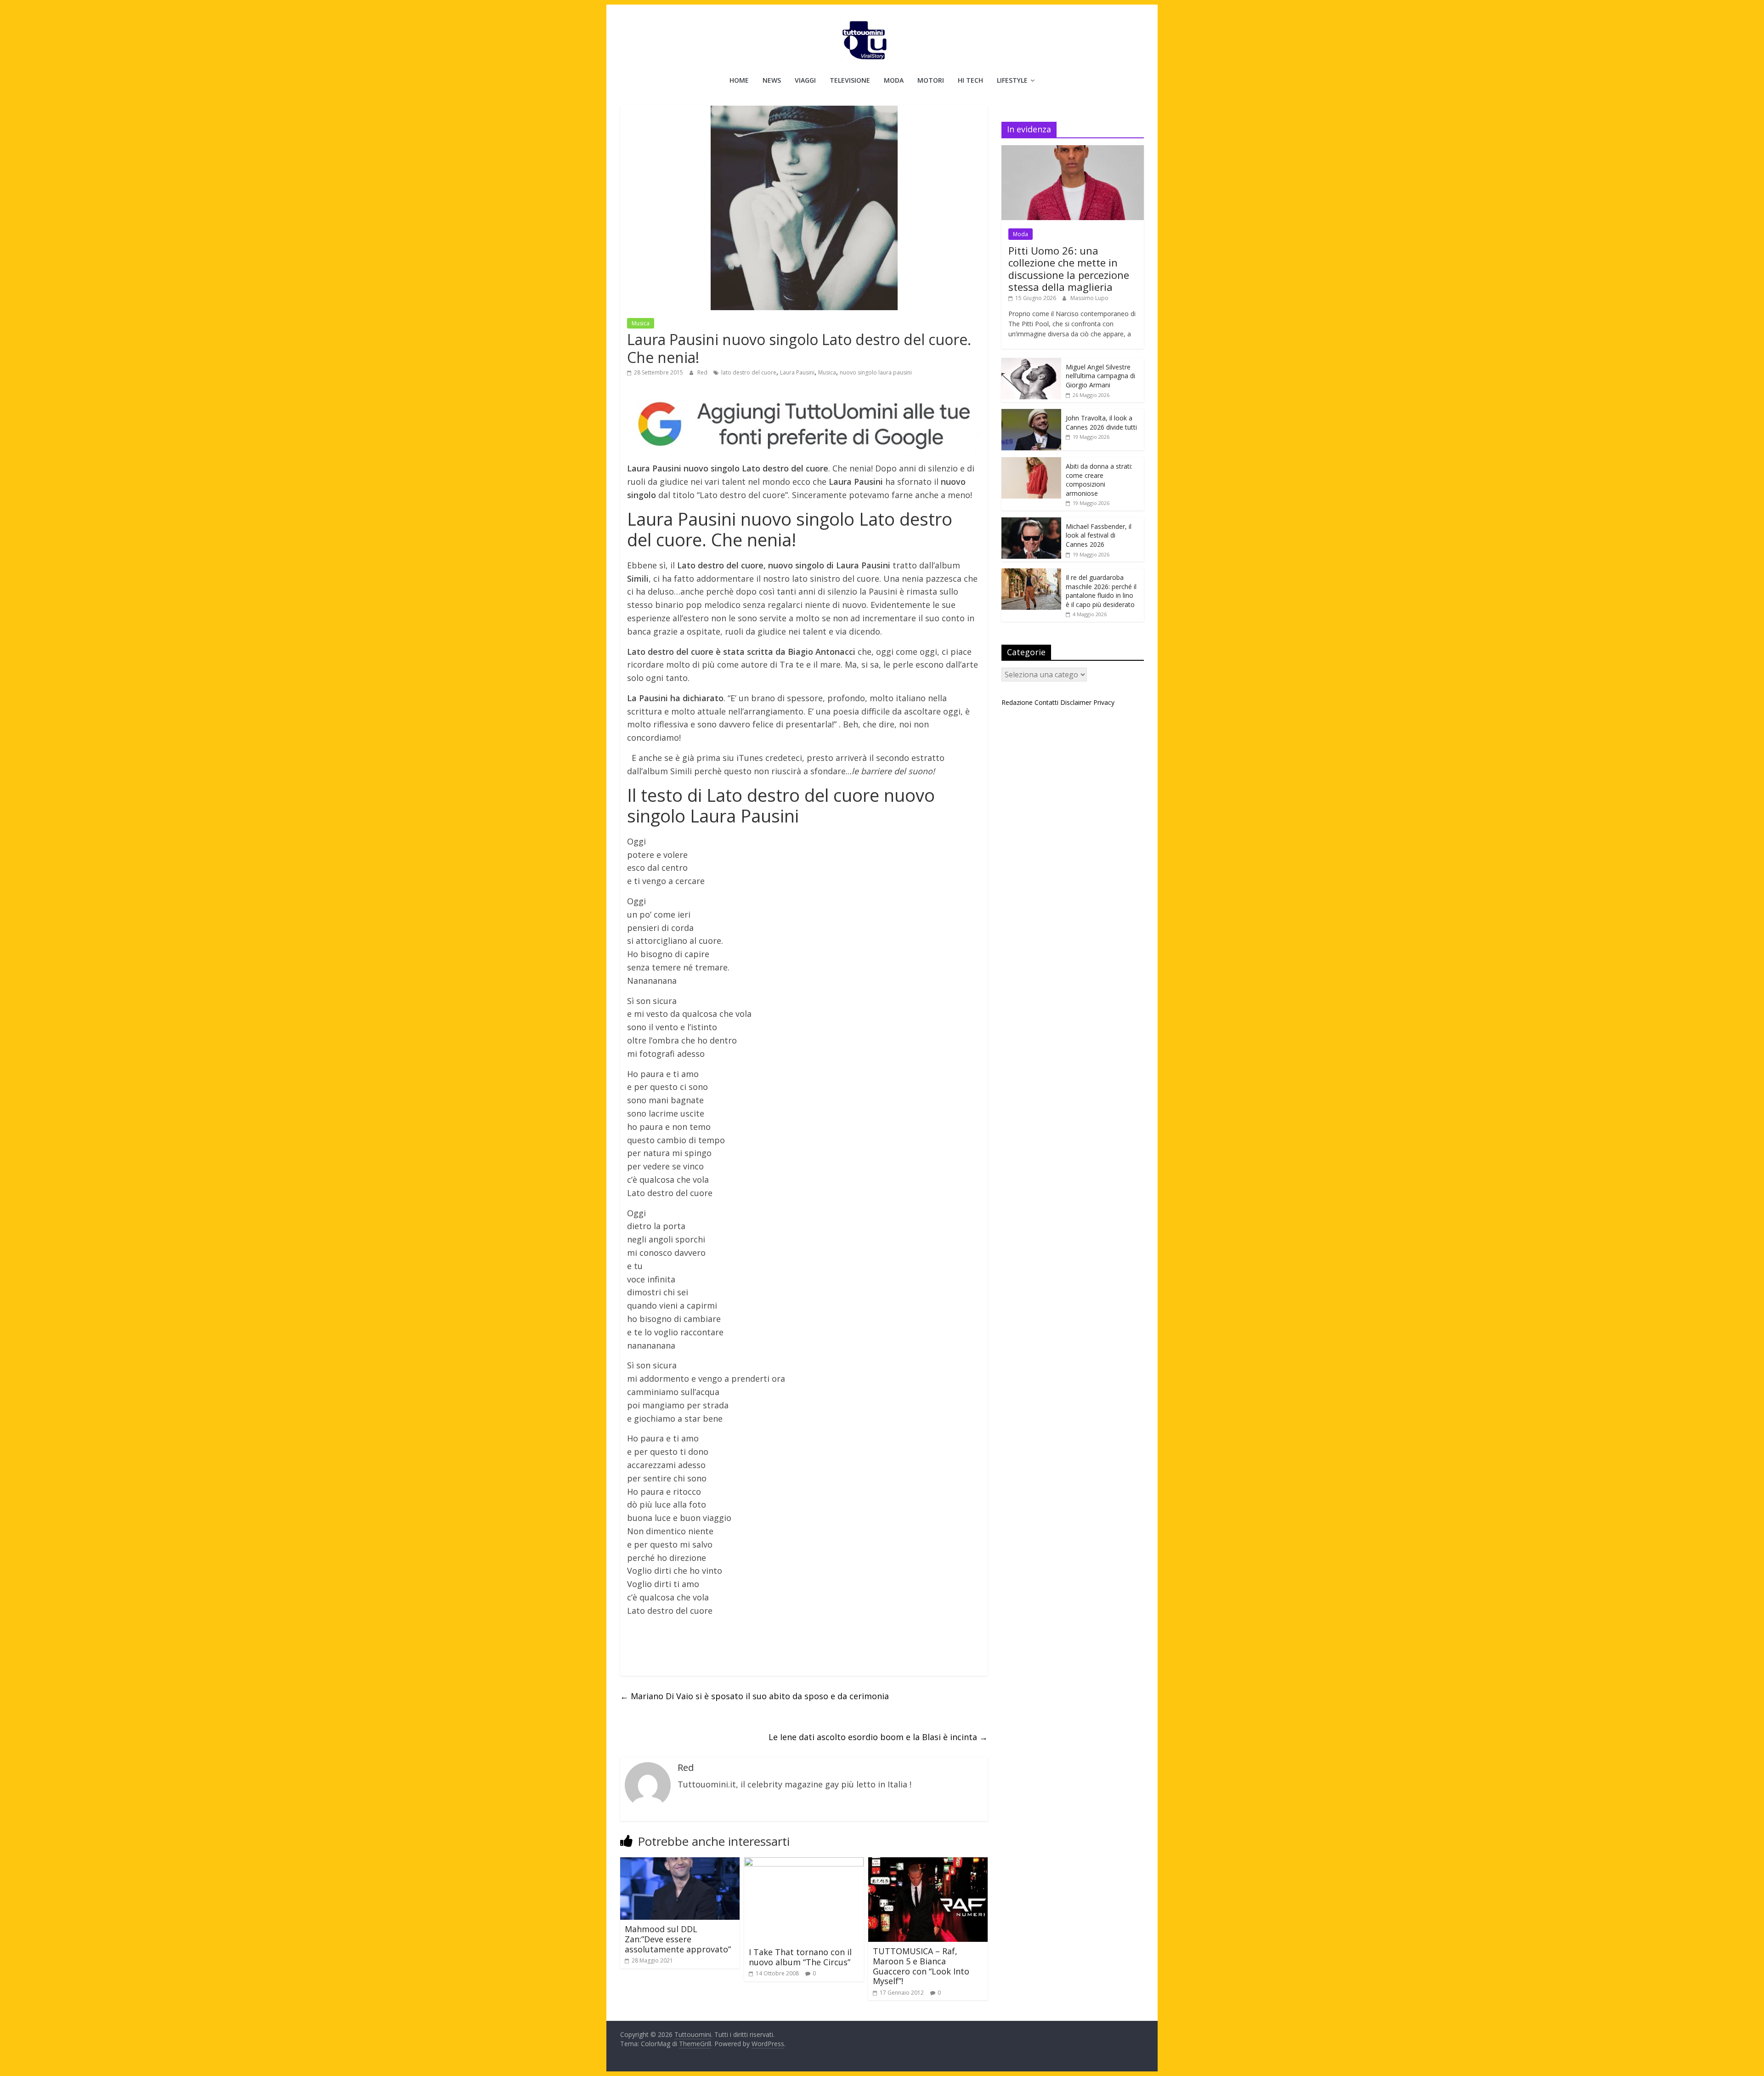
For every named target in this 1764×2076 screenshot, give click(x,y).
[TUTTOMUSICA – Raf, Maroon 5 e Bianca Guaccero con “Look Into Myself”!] (928, 1863)
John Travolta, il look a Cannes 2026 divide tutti (1101, 423)
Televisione (850, 80)
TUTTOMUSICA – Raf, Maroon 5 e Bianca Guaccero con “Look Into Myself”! (921, 1966)
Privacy (1104, 702)
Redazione (1017, 702)
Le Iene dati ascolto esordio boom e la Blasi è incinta (878, 1737)
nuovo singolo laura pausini (876, 372)
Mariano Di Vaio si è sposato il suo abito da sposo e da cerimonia (755, 1696)
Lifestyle (1012, 80)
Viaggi (805, 80)
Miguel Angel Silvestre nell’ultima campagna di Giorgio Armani (1100, 376)
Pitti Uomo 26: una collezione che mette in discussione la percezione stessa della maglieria (1069, 269)
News (772, 80)
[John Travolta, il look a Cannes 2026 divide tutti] (1031, 414)
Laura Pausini (797, 372)
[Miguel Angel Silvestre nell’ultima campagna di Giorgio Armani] (1031, 363)
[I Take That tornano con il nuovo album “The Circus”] (804, 1863)
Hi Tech (970, 80)
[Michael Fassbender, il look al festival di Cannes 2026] (1031, 522)
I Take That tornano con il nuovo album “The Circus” (800, 1957)
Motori (931, 80)
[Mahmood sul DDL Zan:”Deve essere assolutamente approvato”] (680, 1863)
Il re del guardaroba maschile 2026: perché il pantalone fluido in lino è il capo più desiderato (1101, 591)
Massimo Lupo (1089, 298)
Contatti (1046, 702)
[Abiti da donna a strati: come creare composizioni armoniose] (1031, 462)
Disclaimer (1076, 702)
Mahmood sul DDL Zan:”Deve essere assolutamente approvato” (678, 1939)
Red (703, 372)
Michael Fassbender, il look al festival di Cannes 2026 (1099, 535)
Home (739, 80)
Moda (894, 80)
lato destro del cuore (749, 372)
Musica (641, 323)
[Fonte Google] (804, 425)
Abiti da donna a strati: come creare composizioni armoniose (1099, 480)
